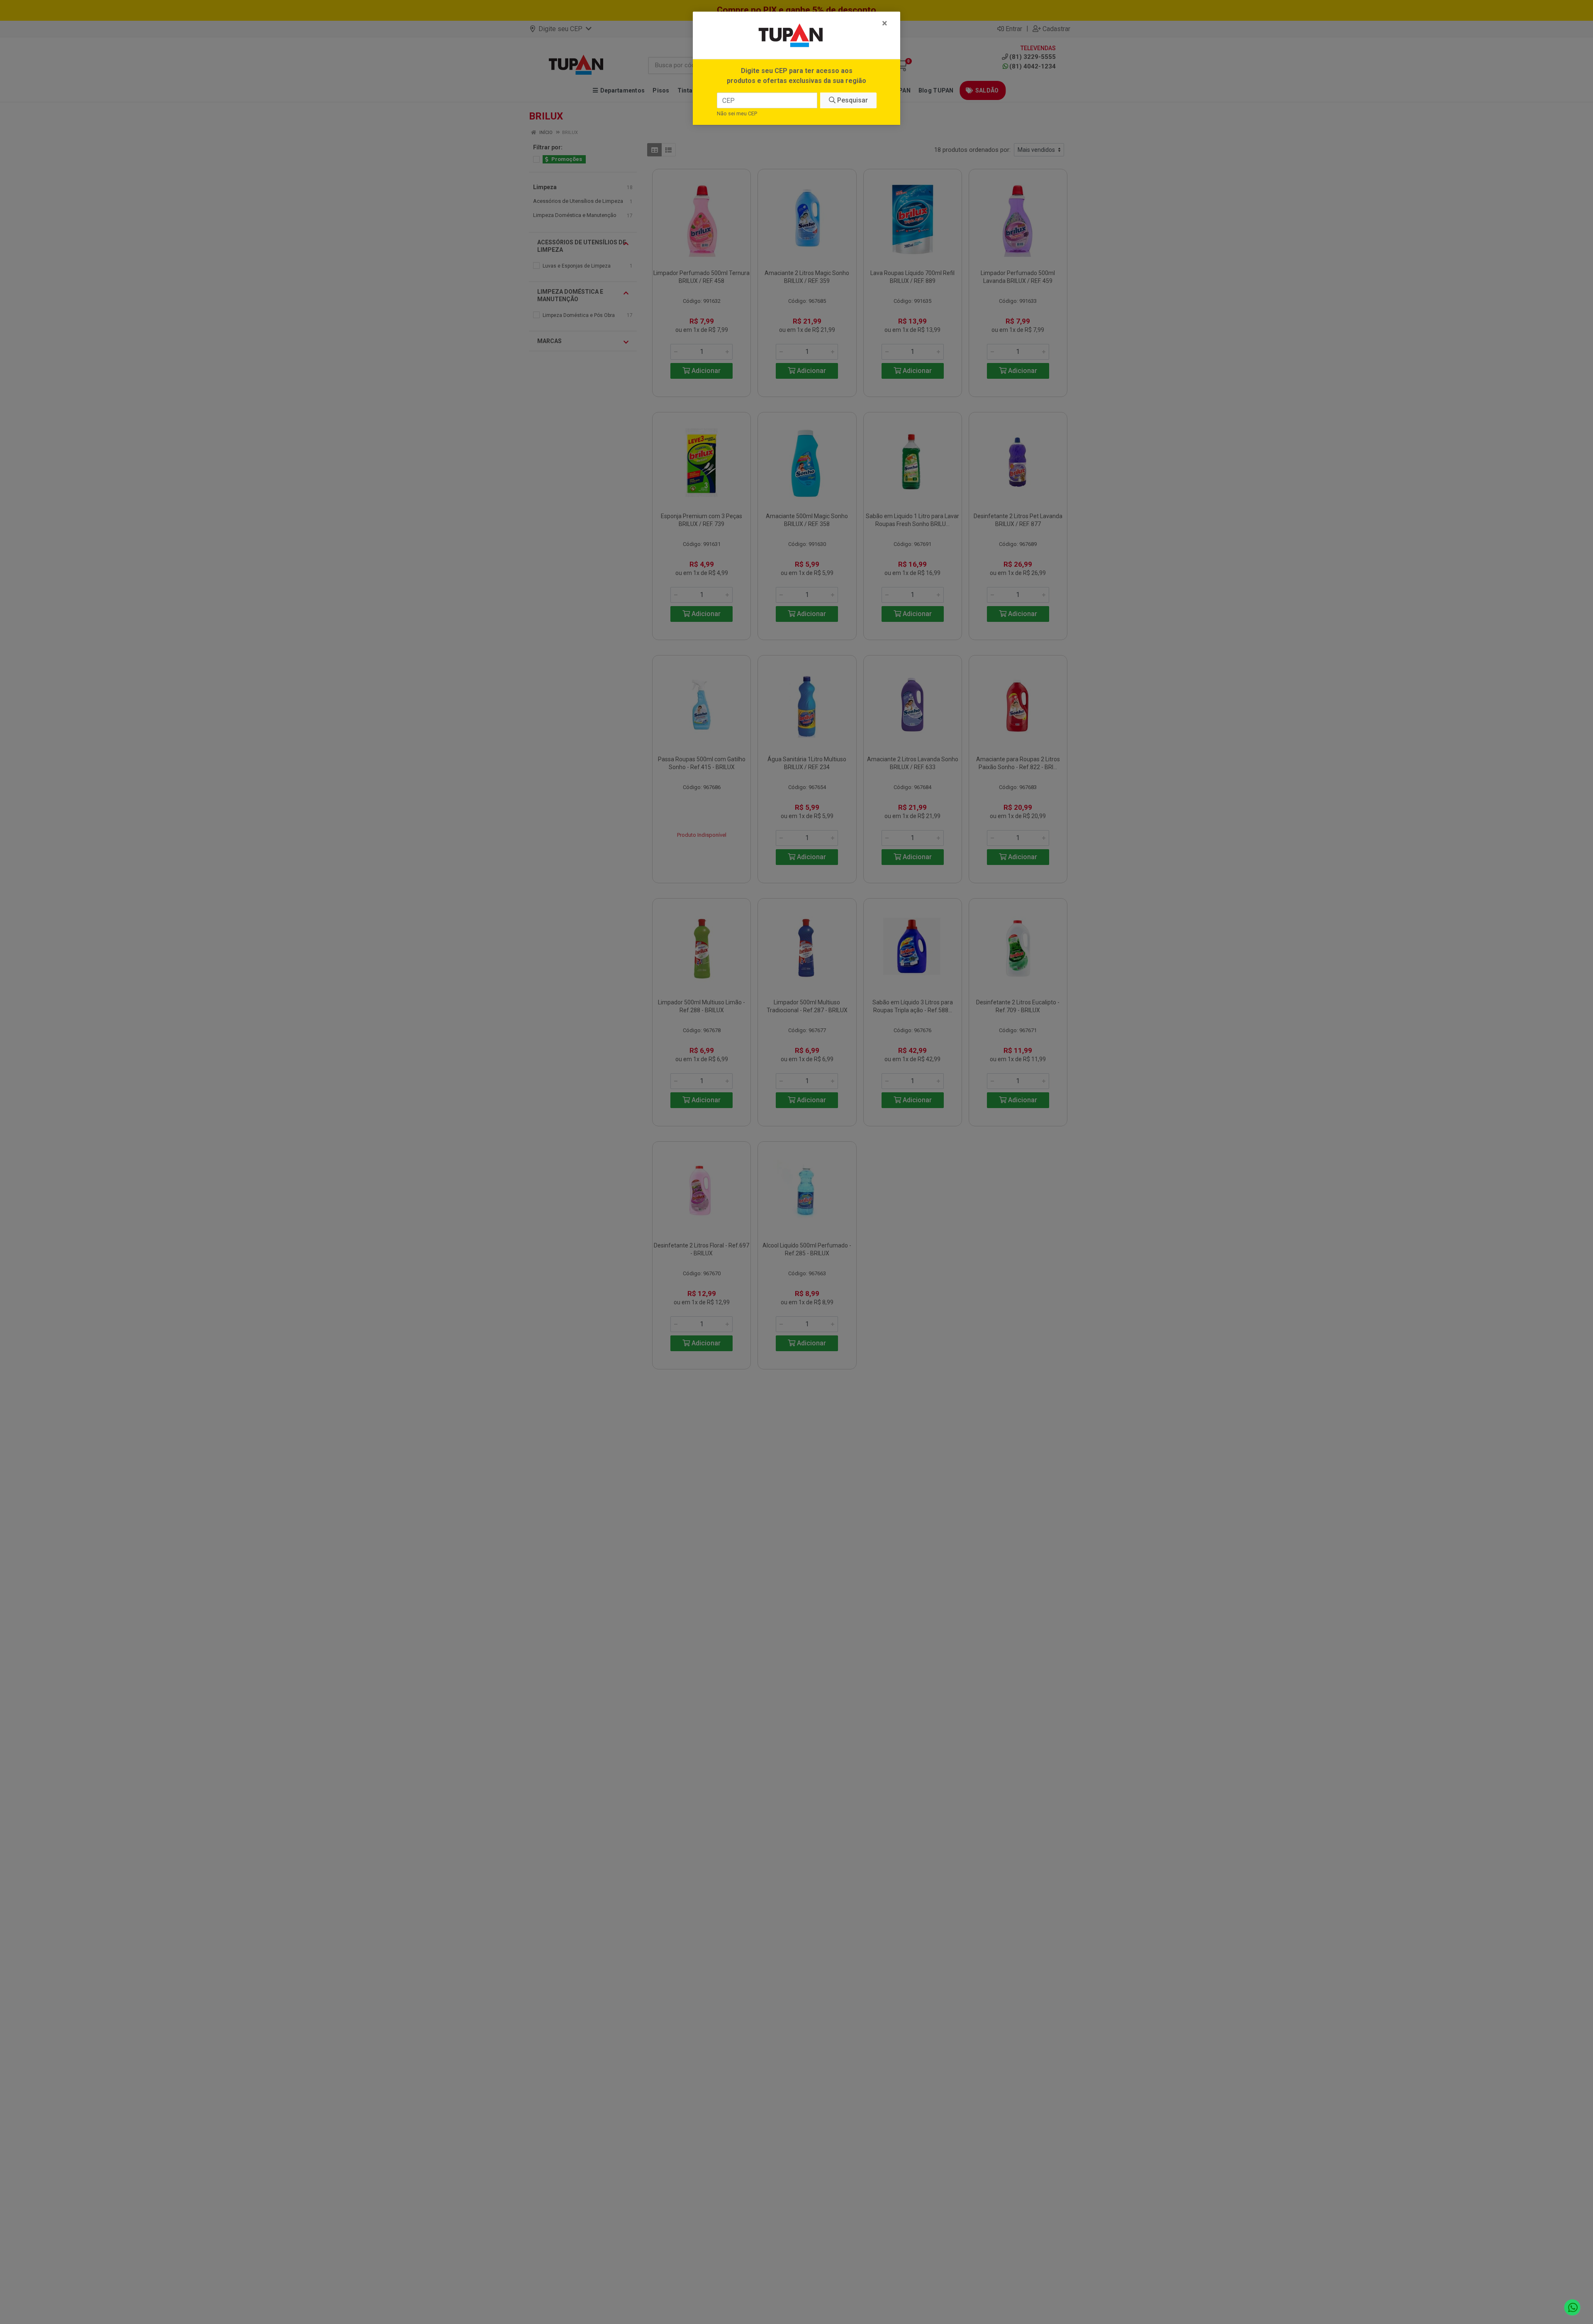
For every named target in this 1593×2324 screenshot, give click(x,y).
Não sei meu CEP (737, 113)
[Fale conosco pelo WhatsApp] (1572, 2308)
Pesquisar (852, 100)
